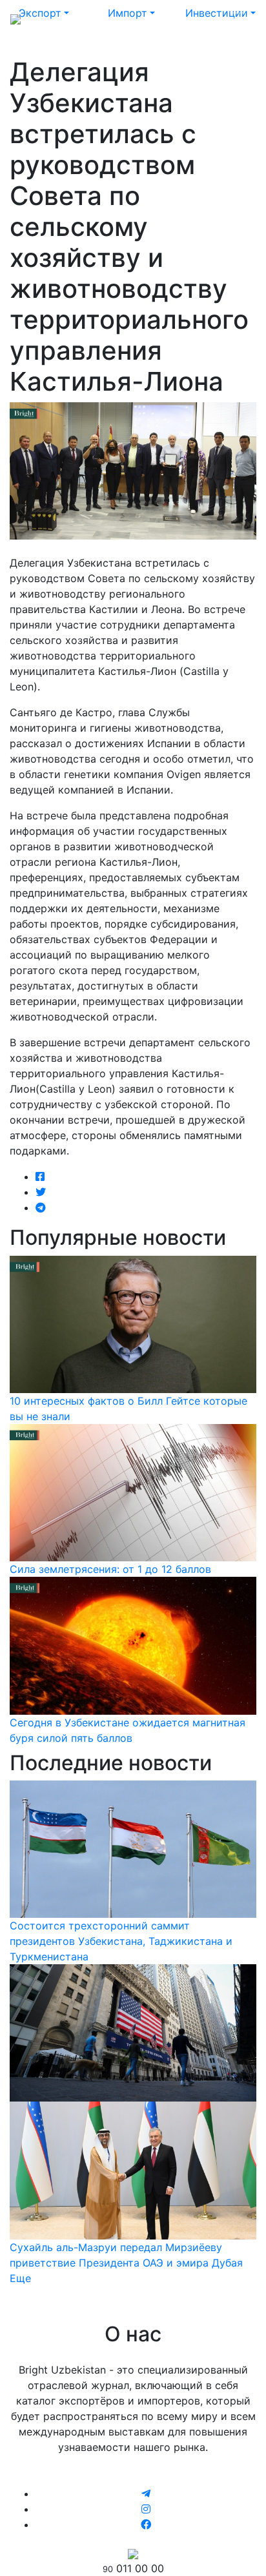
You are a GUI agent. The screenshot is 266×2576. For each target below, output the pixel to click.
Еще (20, 2278)
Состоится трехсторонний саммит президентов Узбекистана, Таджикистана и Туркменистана (121, 1941)
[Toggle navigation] (238, 18)
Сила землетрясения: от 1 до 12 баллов (110, 1569)
